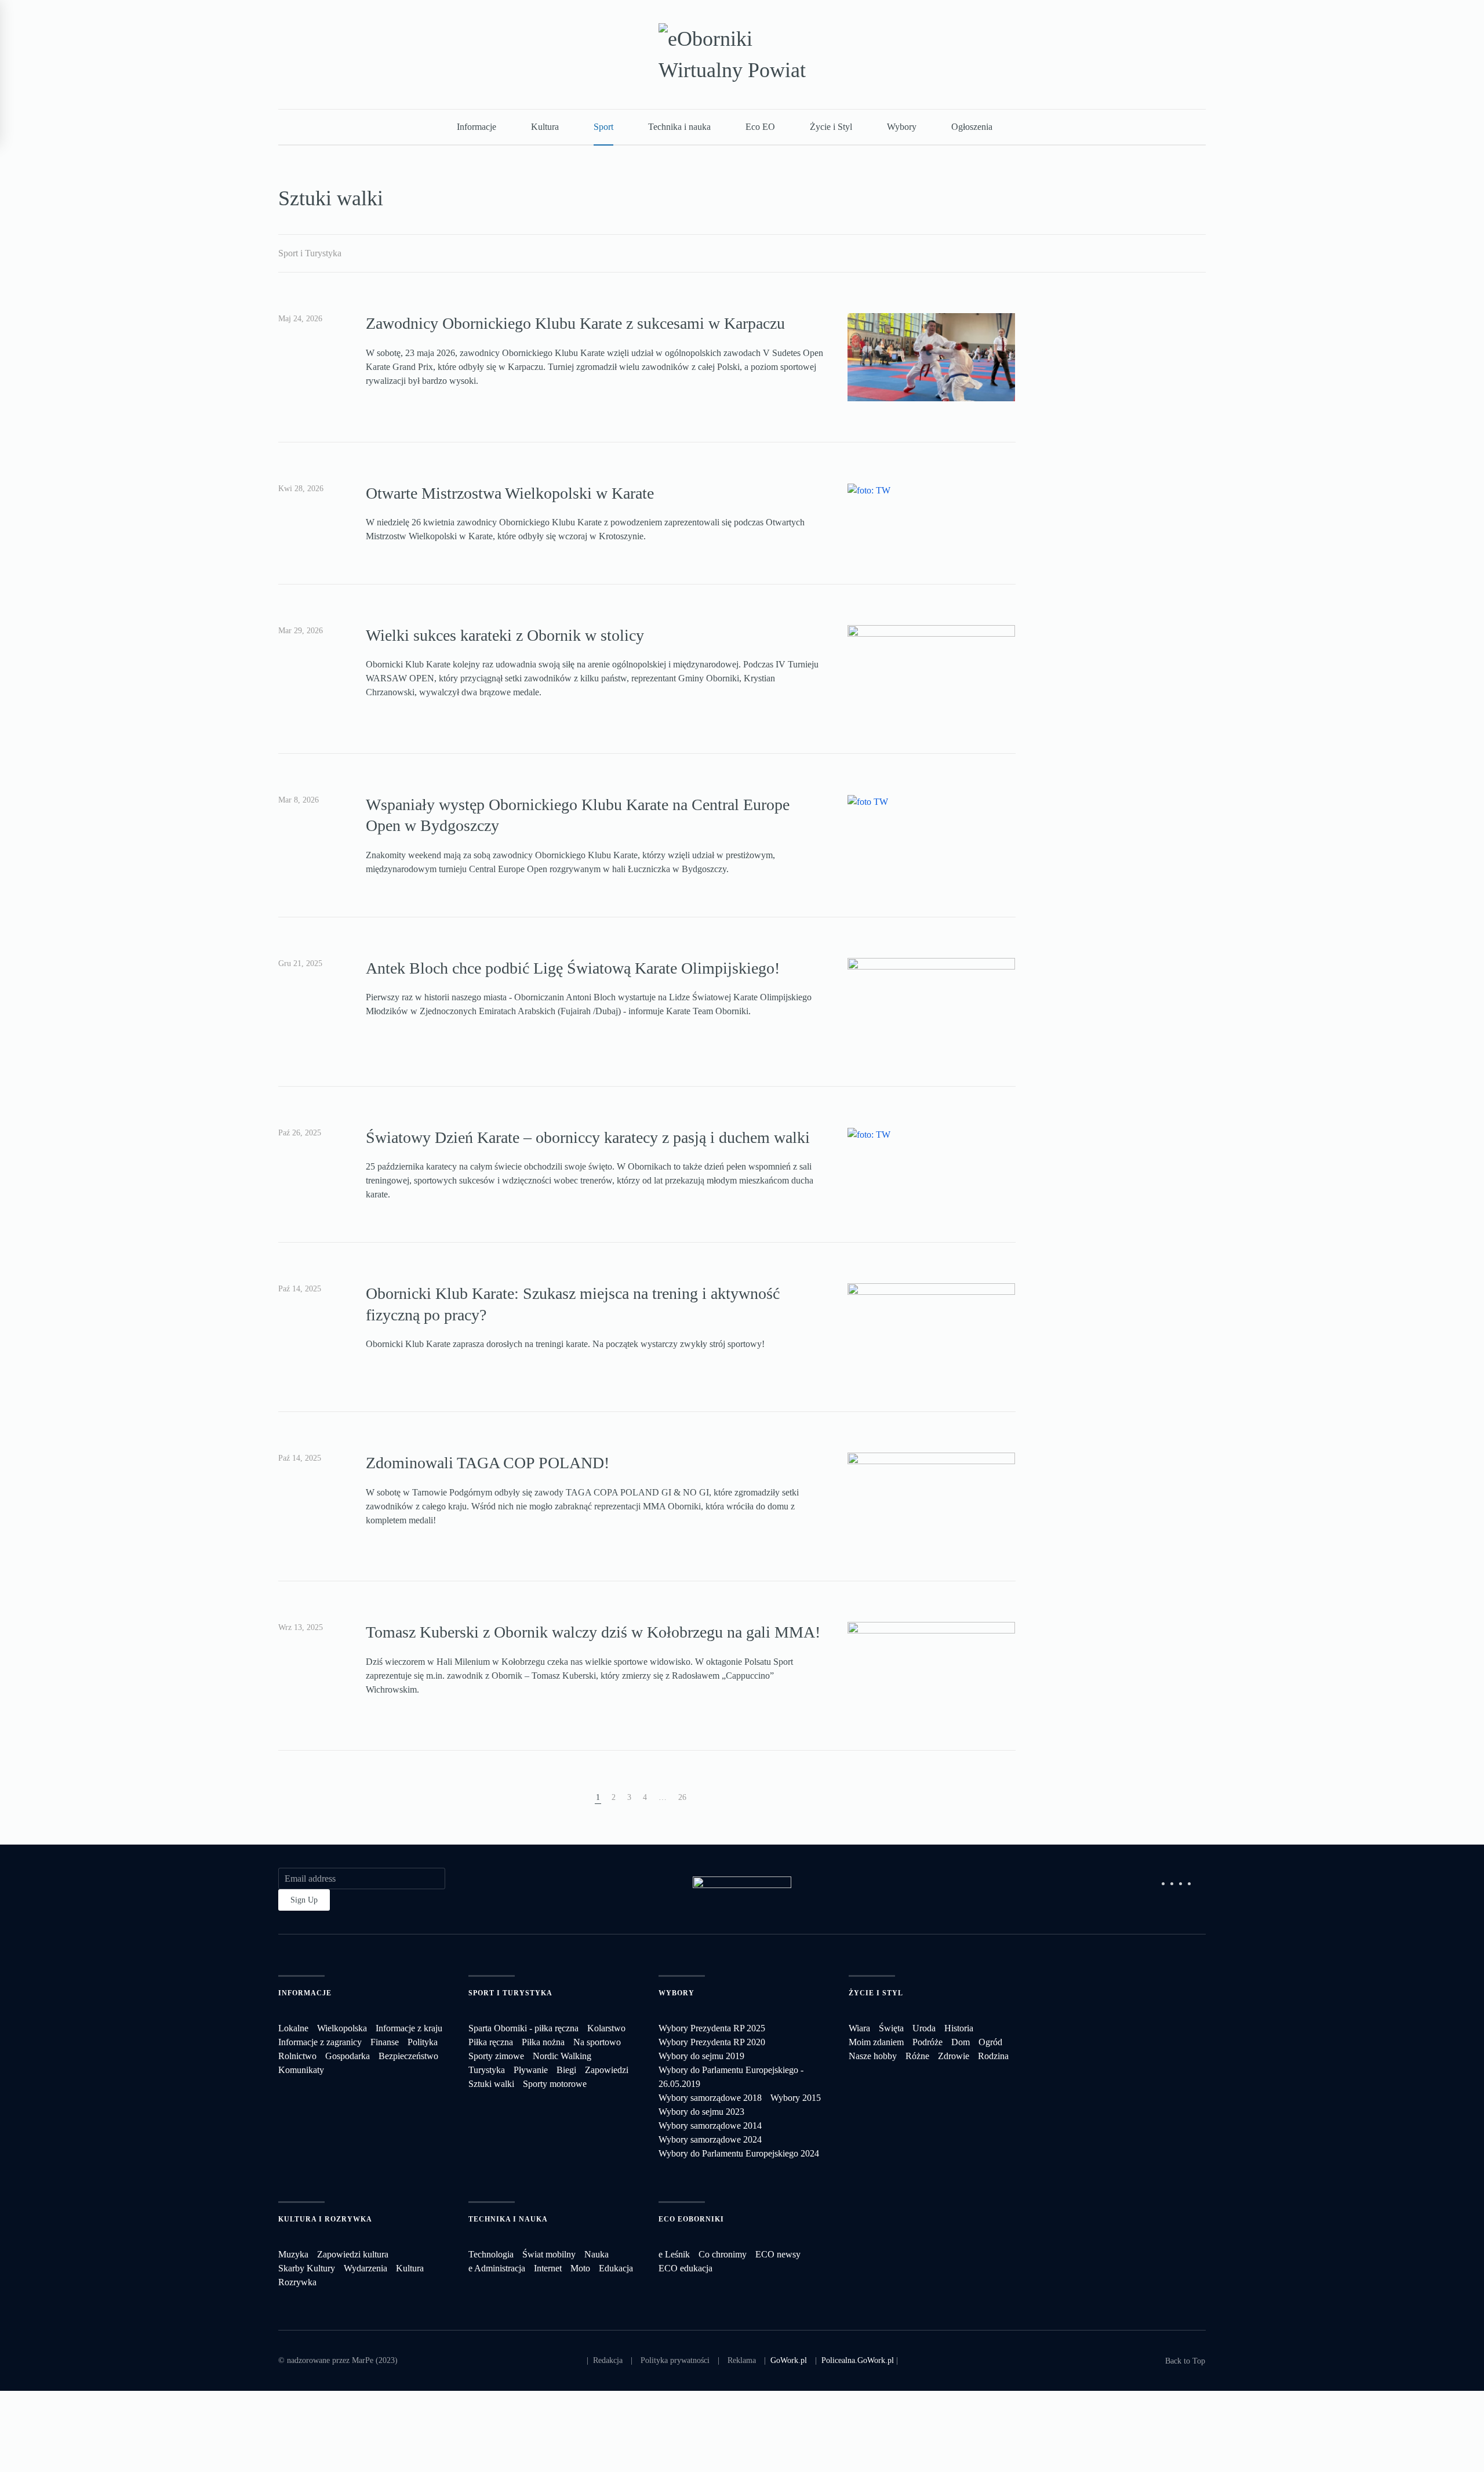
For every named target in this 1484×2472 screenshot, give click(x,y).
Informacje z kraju (409, 2028)
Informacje (477, 127)
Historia (959, 2028)
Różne (917, 2056)
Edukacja (616, 2268)
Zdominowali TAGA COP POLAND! (488, 1463)
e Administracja (497, 2268)
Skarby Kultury (307, 2268)
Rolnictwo (297, 2056)
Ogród (990, 2042)
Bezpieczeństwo (408, 2056)
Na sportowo (597, 2042)
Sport (603, 127)
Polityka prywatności (675, 2360)
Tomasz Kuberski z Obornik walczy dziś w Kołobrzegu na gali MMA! (593, 1632)
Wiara (859, 2028)
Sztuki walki (491, 2084)
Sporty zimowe (496, 2056)
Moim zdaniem (876, 2042)
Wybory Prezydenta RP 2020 (712, 2042)
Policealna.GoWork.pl (858, 2360)
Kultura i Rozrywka (325, 2219)
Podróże (927, 2042)
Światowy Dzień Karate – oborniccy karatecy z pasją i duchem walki (588, 1137)
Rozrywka (297, 2282)
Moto (580, 2268)
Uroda (924, 2028)
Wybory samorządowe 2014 (710, 2126)
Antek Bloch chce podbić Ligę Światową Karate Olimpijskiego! (573, 968)
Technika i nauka (679, 127)
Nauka (596, 2254)
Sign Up (304, 1900)
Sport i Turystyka (310, 253)
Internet (548, 2268)
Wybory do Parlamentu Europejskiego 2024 (739, 2153)
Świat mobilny (549, 2254)
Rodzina (993, 2056)
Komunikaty (301, 2070)
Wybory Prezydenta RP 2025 (712, 2028)
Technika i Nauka (508, 2219)
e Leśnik (674, 2254)
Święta (891, 2028)
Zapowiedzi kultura (353, 2254)
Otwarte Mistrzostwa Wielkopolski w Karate (510, 493)
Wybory (902, 127)
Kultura (545, 127)
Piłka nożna (543, 2042)
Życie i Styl (831, 127)
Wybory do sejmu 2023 (701, 2112)
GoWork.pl (789, 2360)
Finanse (385, 2042)
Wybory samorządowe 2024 (710, 2139)
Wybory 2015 (796, 2098)
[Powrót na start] (742, 55)
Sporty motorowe (555, 2084)
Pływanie (531, 2070)
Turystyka (487, 2070)
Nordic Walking (562, 2056)
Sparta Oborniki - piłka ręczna (523, 2028)
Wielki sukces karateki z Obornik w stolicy (505, 635)
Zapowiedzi (607, 2070)
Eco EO (760, 127)
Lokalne (293, 2028)
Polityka (423, 2042)
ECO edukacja (685, 2268)
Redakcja (608, 2360)
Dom (961, 2042)
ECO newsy (778, 2254)
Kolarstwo (606, 2028)
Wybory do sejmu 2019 (701, 2056)
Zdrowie (954, 2056)
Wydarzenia (365, 2268)
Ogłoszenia (972, 127)
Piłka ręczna (491, 2042)
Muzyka (293, 2254)
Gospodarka (348, 2056)
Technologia (491, 2254)
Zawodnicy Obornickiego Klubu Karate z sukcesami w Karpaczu (575, 323)
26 (682, 1797)
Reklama (742, 2360)
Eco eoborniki (691, 2219)
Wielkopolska (342, 2028)
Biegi (566, 2070)
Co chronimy (723, 2254)
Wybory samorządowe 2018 (710, 2098)
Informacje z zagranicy (320, 2042)
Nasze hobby (873, 2056)
